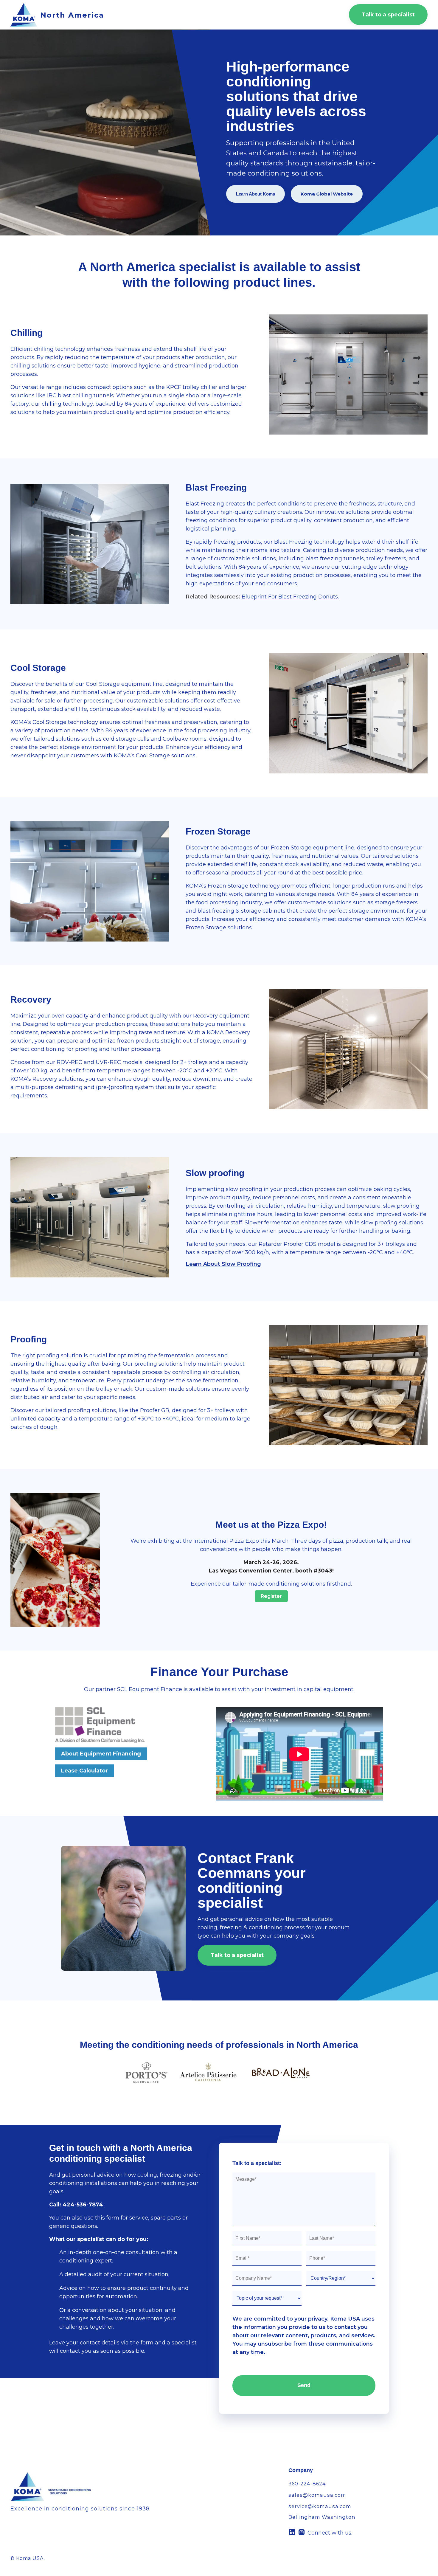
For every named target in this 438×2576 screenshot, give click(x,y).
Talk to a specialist (388, 15)
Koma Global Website (327, 194)
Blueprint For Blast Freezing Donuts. (290, 597)
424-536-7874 (83, 2205)
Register (271, 1596)
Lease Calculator (84, 1771)
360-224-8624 (307, 2484)
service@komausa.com (320, 2506)
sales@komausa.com (317, 2495)
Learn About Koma (256, 194)
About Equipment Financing (101, 1754)
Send (304, 2385)
